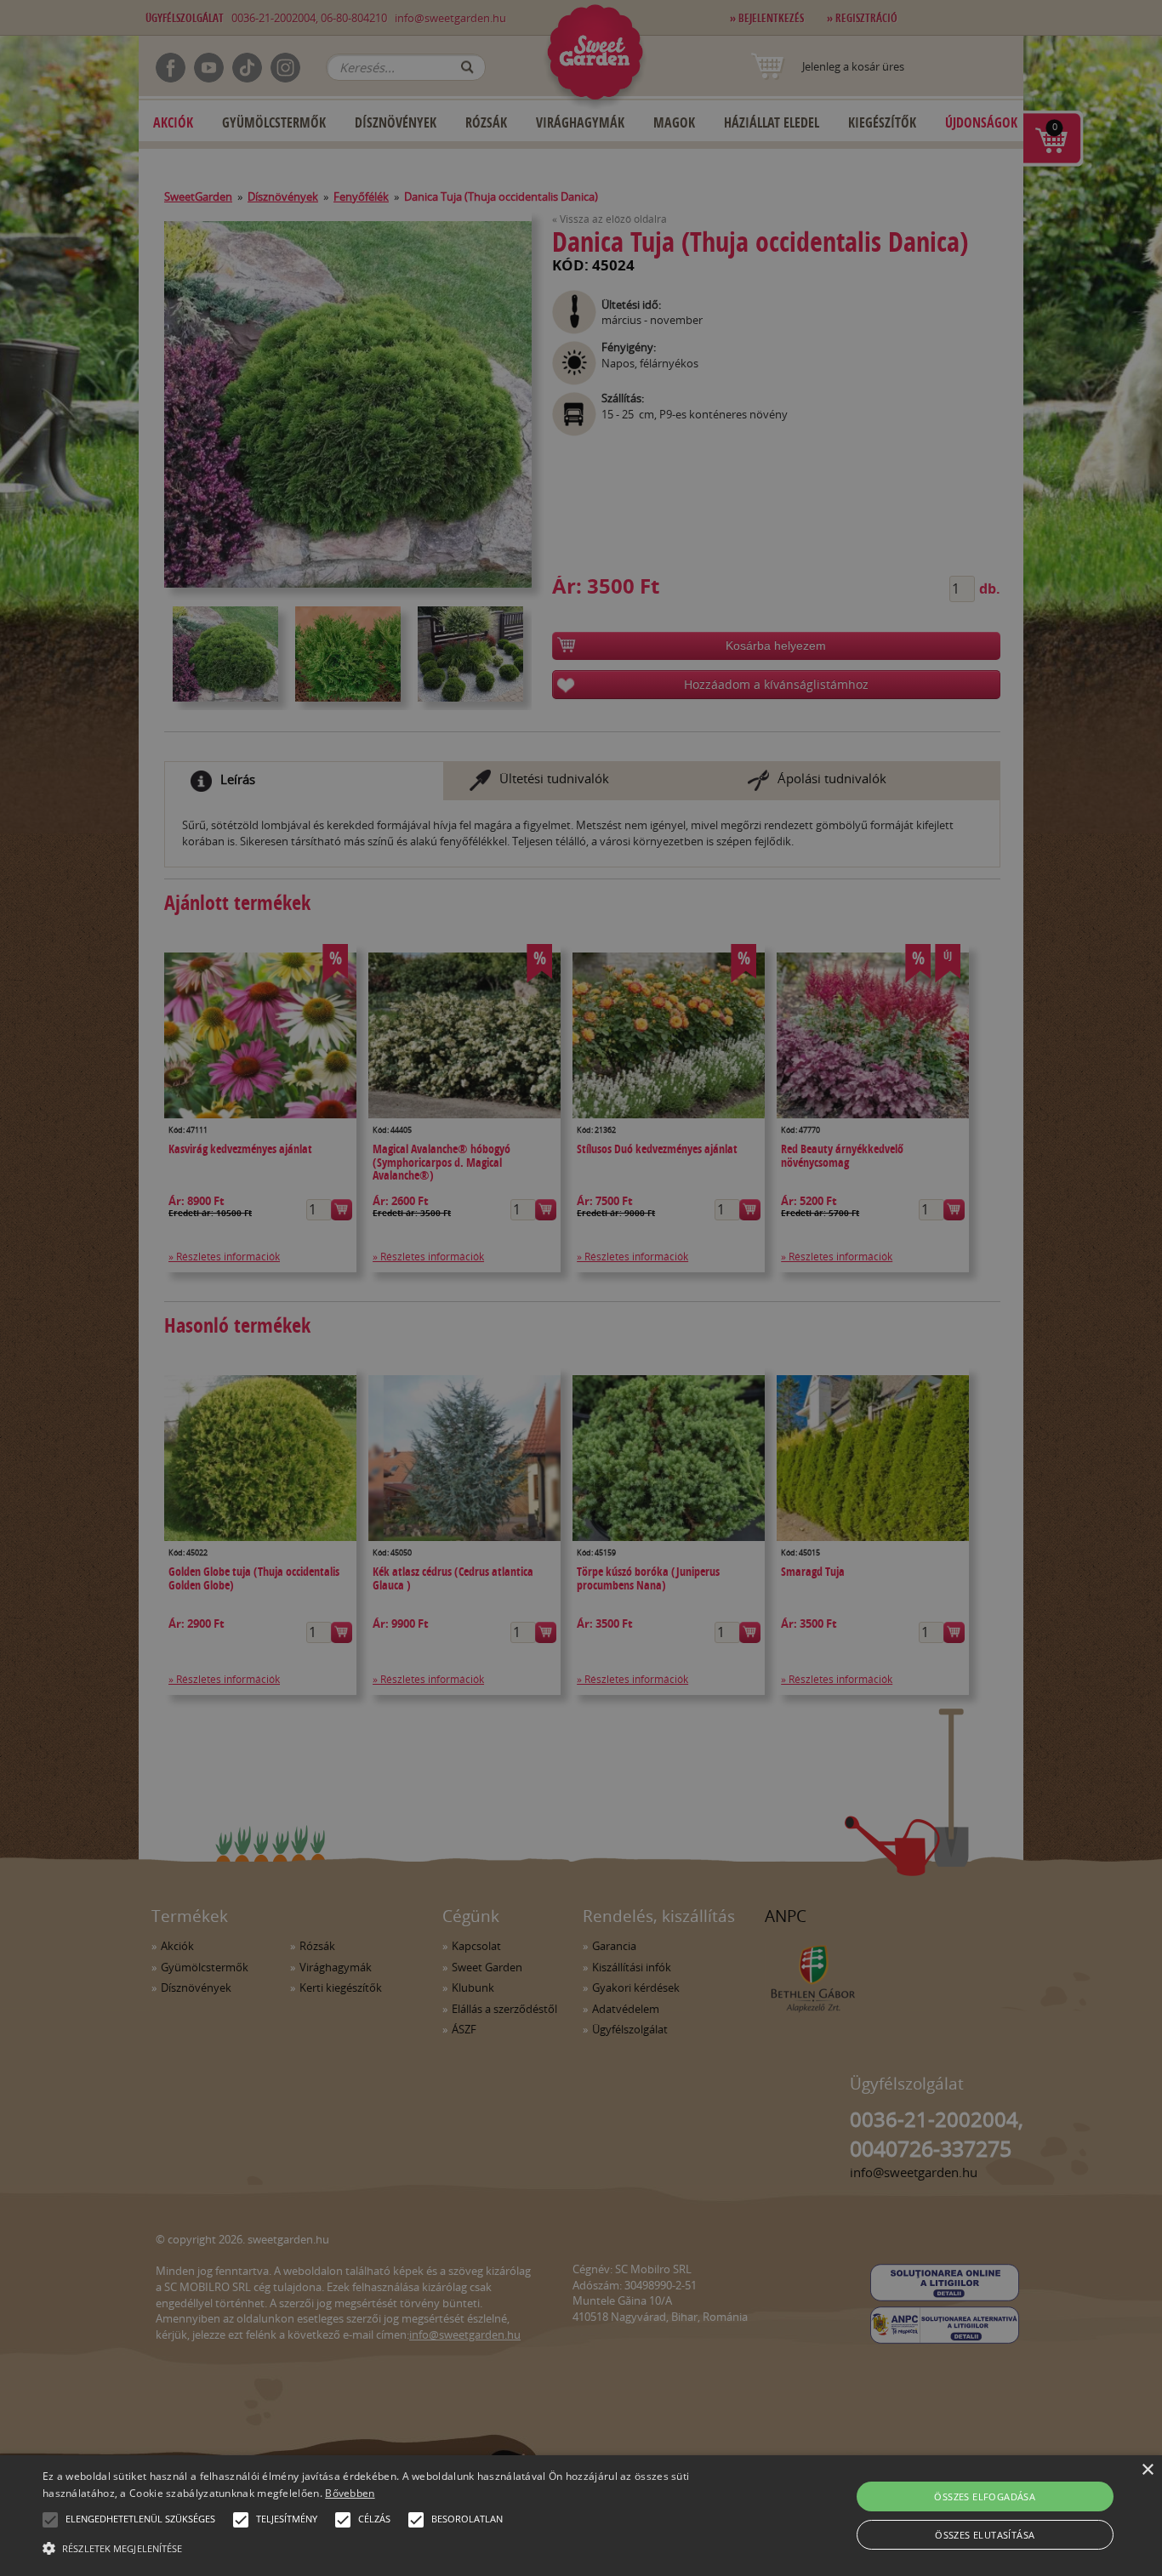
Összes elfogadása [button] (985, 2496)
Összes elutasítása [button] (985, 2535)
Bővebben (350, 2493)
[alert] (581, 1288)
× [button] (1147, 2470)
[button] (50, 2520)
